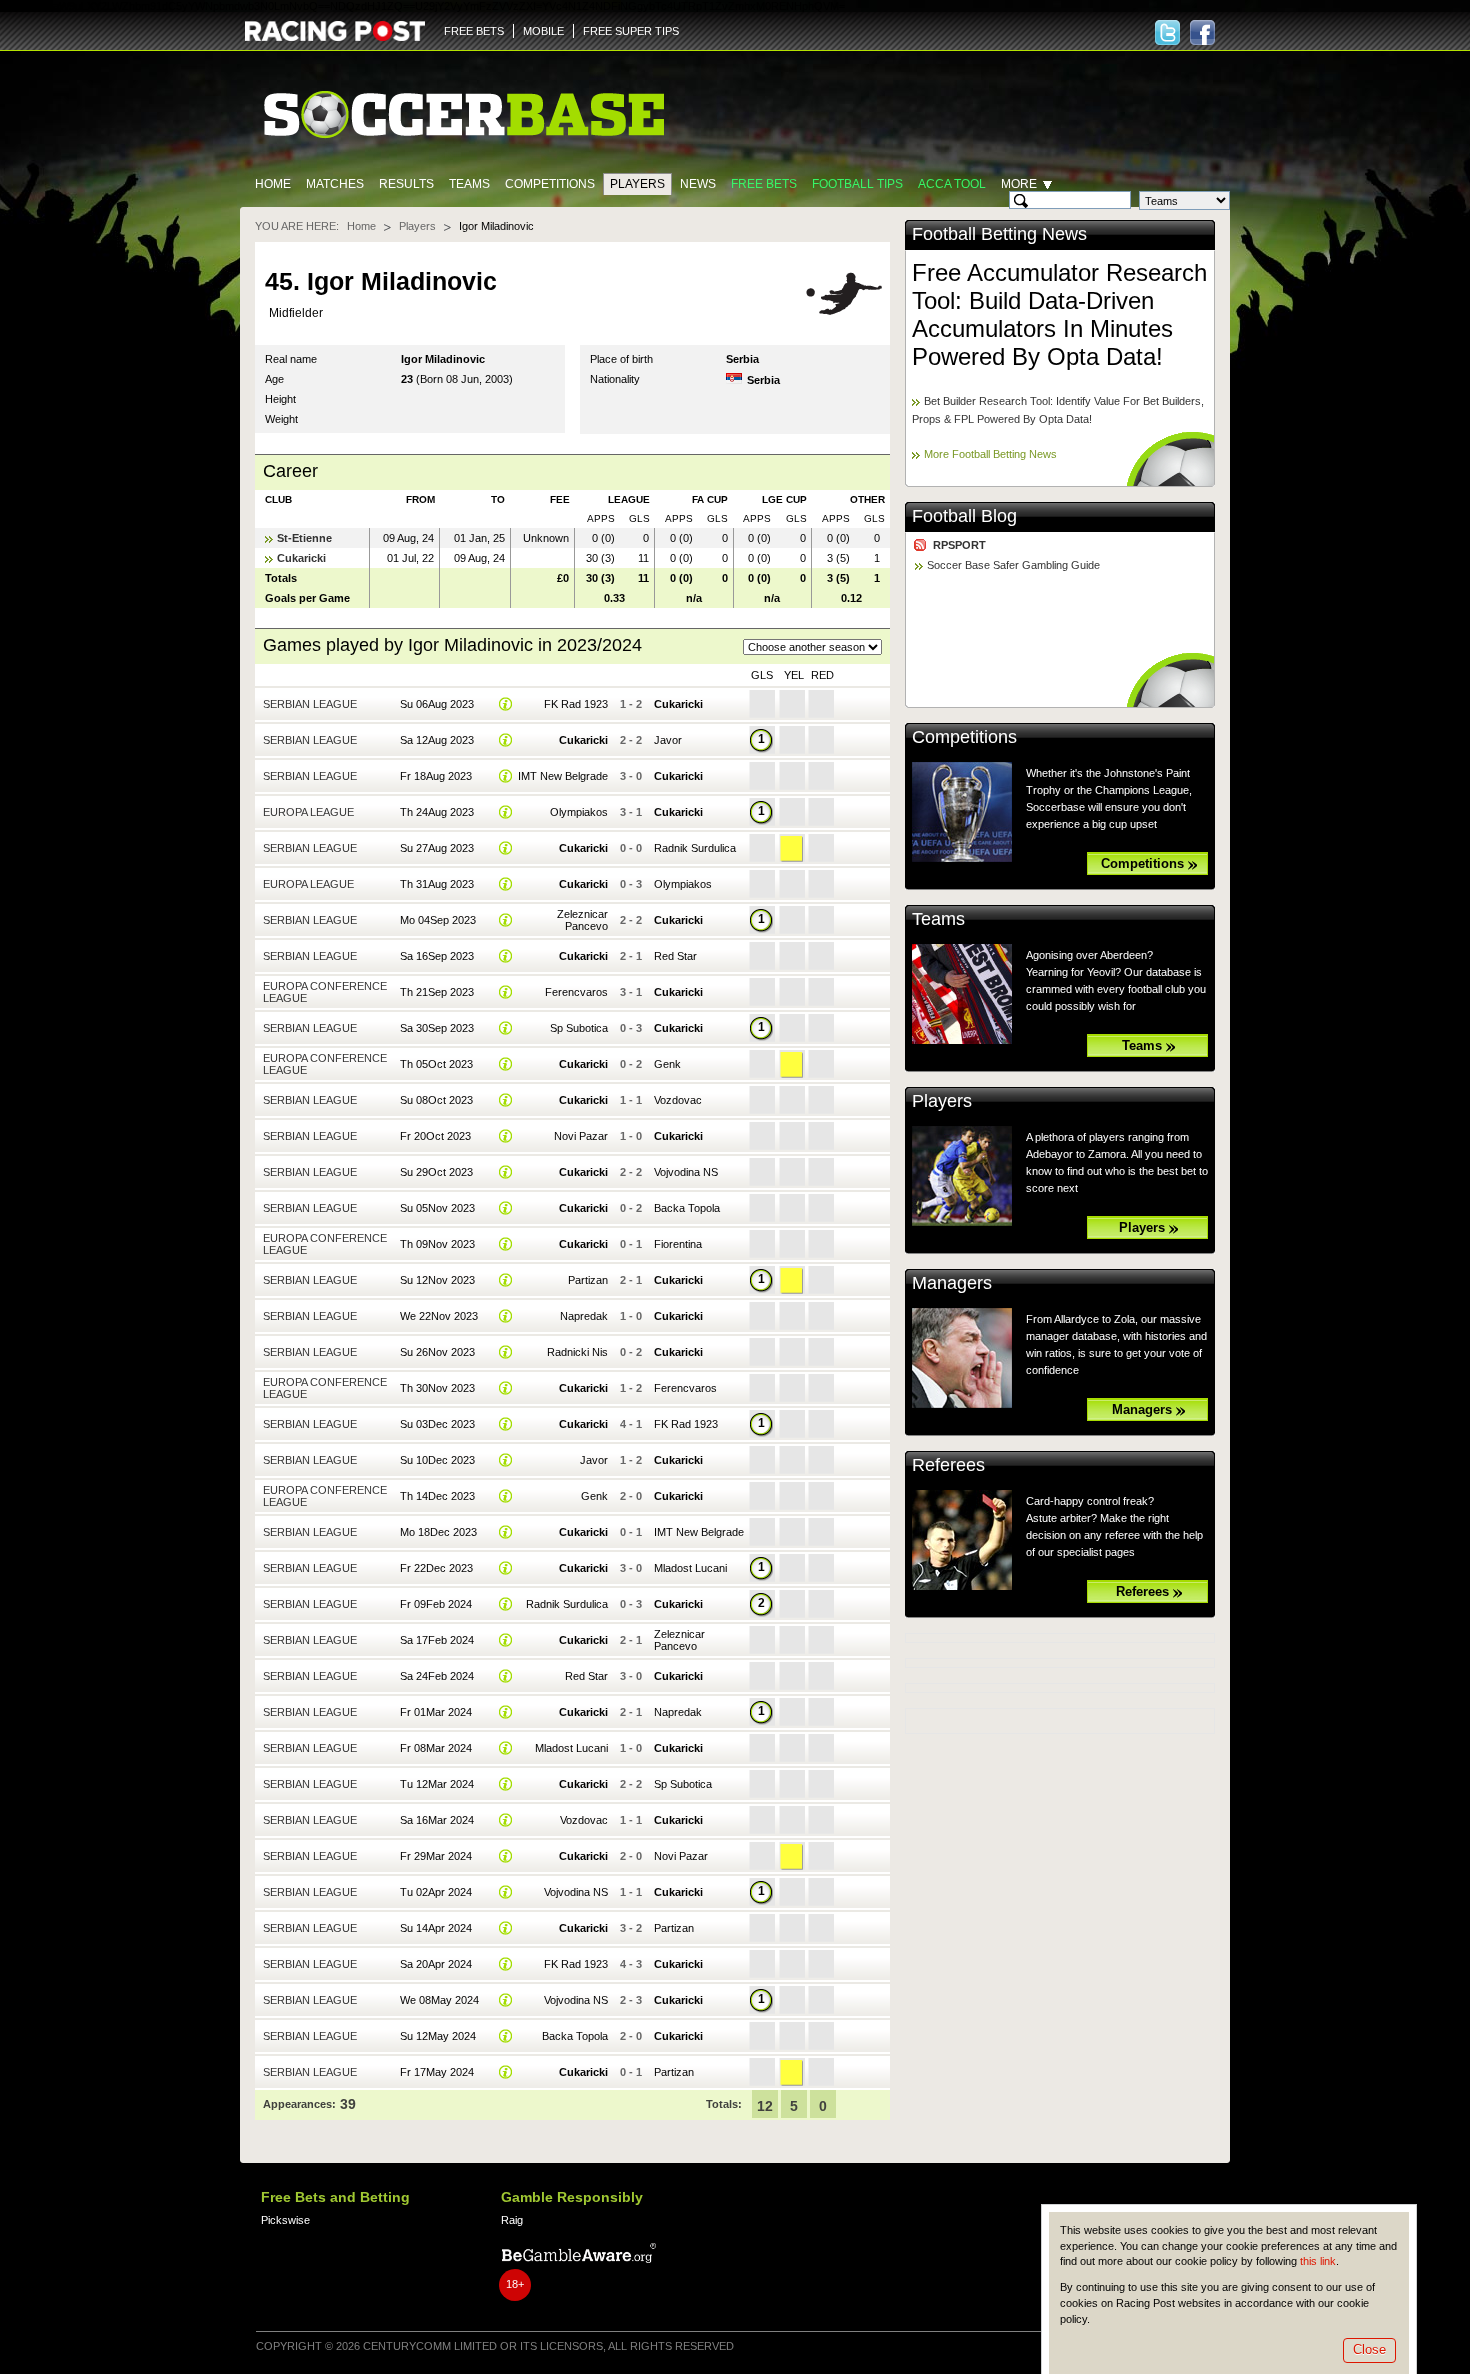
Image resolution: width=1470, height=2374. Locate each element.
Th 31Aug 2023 (437, 884)
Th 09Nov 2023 (437, 1244)
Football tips (857, 184)
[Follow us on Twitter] (1167, 32)
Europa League (308, 812)
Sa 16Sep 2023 (437, 956)
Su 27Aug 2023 (437, 848)
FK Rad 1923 (576, 704)
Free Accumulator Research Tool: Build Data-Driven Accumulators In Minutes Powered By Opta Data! (1059, 314)
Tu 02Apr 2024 (436, 1892)
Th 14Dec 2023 (437, 1496)
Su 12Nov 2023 (437, 1280)
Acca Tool (952, 184)
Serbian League (310, 704)
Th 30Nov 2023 (437, 1388)
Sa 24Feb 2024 (437, 1676)
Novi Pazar (581, 1136)
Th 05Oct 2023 (436, 1064)
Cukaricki (301, 558)
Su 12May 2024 (438, 2036)
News (698, 184)
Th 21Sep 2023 (437, 992)
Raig (512, 2220)
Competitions (550, 184)
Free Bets (764, 184)
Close (1369, 2349)
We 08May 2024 (439, 2000)
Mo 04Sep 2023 (438, 920)
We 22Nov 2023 (439, 1316)
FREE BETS (474, 31)
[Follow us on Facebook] (1202, 32)
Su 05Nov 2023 (437, 1208)
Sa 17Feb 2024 (437, 1640)
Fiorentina (678, 1244)
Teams (469, 184)
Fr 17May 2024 (437, 2072)
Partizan (588, 1280)
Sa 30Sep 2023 (437, 1028)
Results (406, 184)
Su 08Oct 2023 (436, 1100)
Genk (667, 1064)
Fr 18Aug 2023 (436, 776)
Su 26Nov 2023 (437, 1352)
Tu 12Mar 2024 (437, 1784)
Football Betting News (999, 234)
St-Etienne (304, 538)
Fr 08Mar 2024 (436, 1748)
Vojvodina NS (686, 1172)
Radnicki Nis (577, 1352)
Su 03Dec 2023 (437, 1424)
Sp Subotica (579, 1028)
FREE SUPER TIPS (631, 31)
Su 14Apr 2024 (436, 1928)
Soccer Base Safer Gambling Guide (1013, 565)
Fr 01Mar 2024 (436, 1712)
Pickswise (285, 2220)
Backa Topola (687, 1208)
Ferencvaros (576, 992)
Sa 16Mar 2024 (437, 1820)
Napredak (584, 1316)
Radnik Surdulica (695, 848)
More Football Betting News (990, 454)
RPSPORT (959, 545)
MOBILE (543, 31)
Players (637, 184)
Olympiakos (579, 812)
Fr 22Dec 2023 (436, 1568)
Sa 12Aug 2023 (437, 740)
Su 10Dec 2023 (437, 1460)
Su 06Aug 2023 (437, 704)
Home (273, 184)
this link (1318, 2261)
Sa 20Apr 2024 (436, 1964)
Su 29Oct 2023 (436, 1172)
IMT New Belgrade (563, 776)
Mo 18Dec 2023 (438, 1532)
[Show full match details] (506, 704)
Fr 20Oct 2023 (435, 1136)
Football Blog (964, 516)
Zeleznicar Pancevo (582, 920)
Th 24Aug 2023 (437, 812)
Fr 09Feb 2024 (436, 1604)
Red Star (675, 956)
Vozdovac (678, 1100)
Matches (335, 184)
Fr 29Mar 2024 (436, 1856)
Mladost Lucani (690, 1568)
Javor (668, 740)
